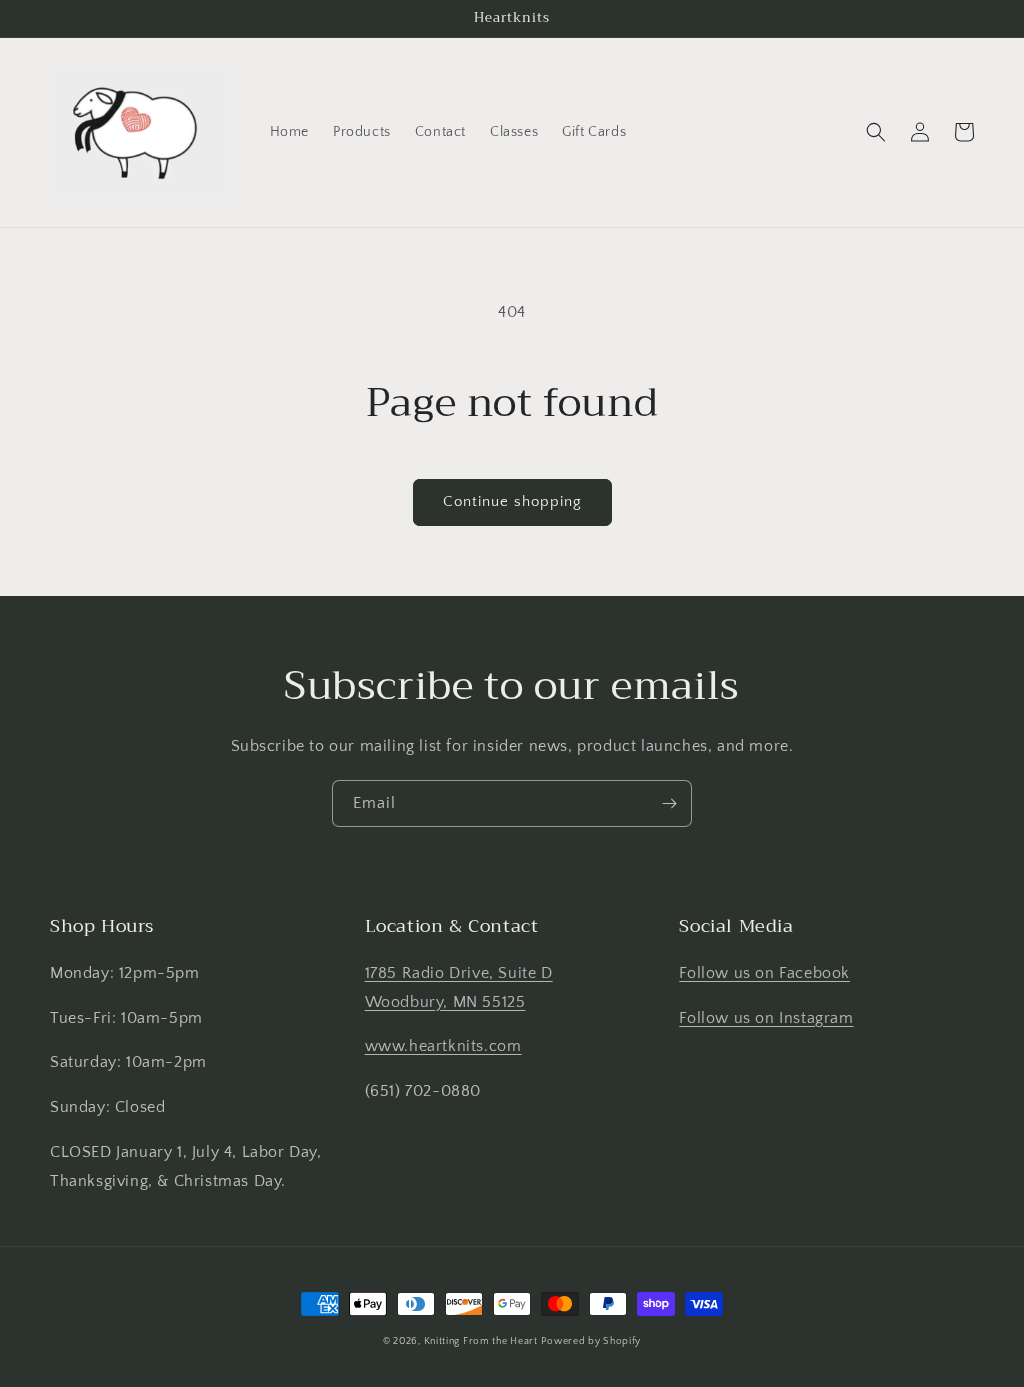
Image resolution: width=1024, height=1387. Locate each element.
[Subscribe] (669, 803)
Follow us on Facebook (764, 973)
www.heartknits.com (443, 1046)
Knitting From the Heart (481, 1341)
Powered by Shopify (591, 1341)
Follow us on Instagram (766, 1018)
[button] (876, 132)
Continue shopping (512, 501)
